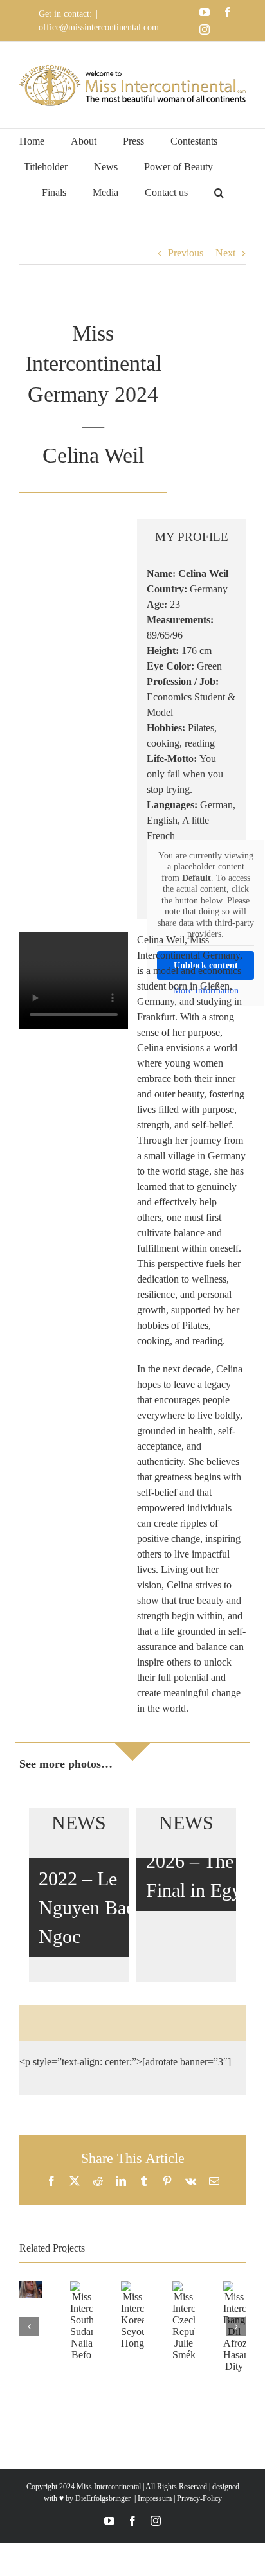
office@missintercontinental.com (99, 27)
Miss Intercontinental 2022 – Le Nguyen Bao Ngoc (99, 1879)
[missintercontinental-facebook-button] (132, 2023)
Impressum (154, 2498)
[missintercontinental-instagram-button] (180, 2023)
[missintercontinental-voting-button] (227, 2023)
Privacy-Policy (199, 2498)
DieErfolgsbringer (103, 2498)
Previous (186, 253)
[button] (219, 193)
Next (225, 253)
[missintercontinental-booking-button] (85, 2023)
